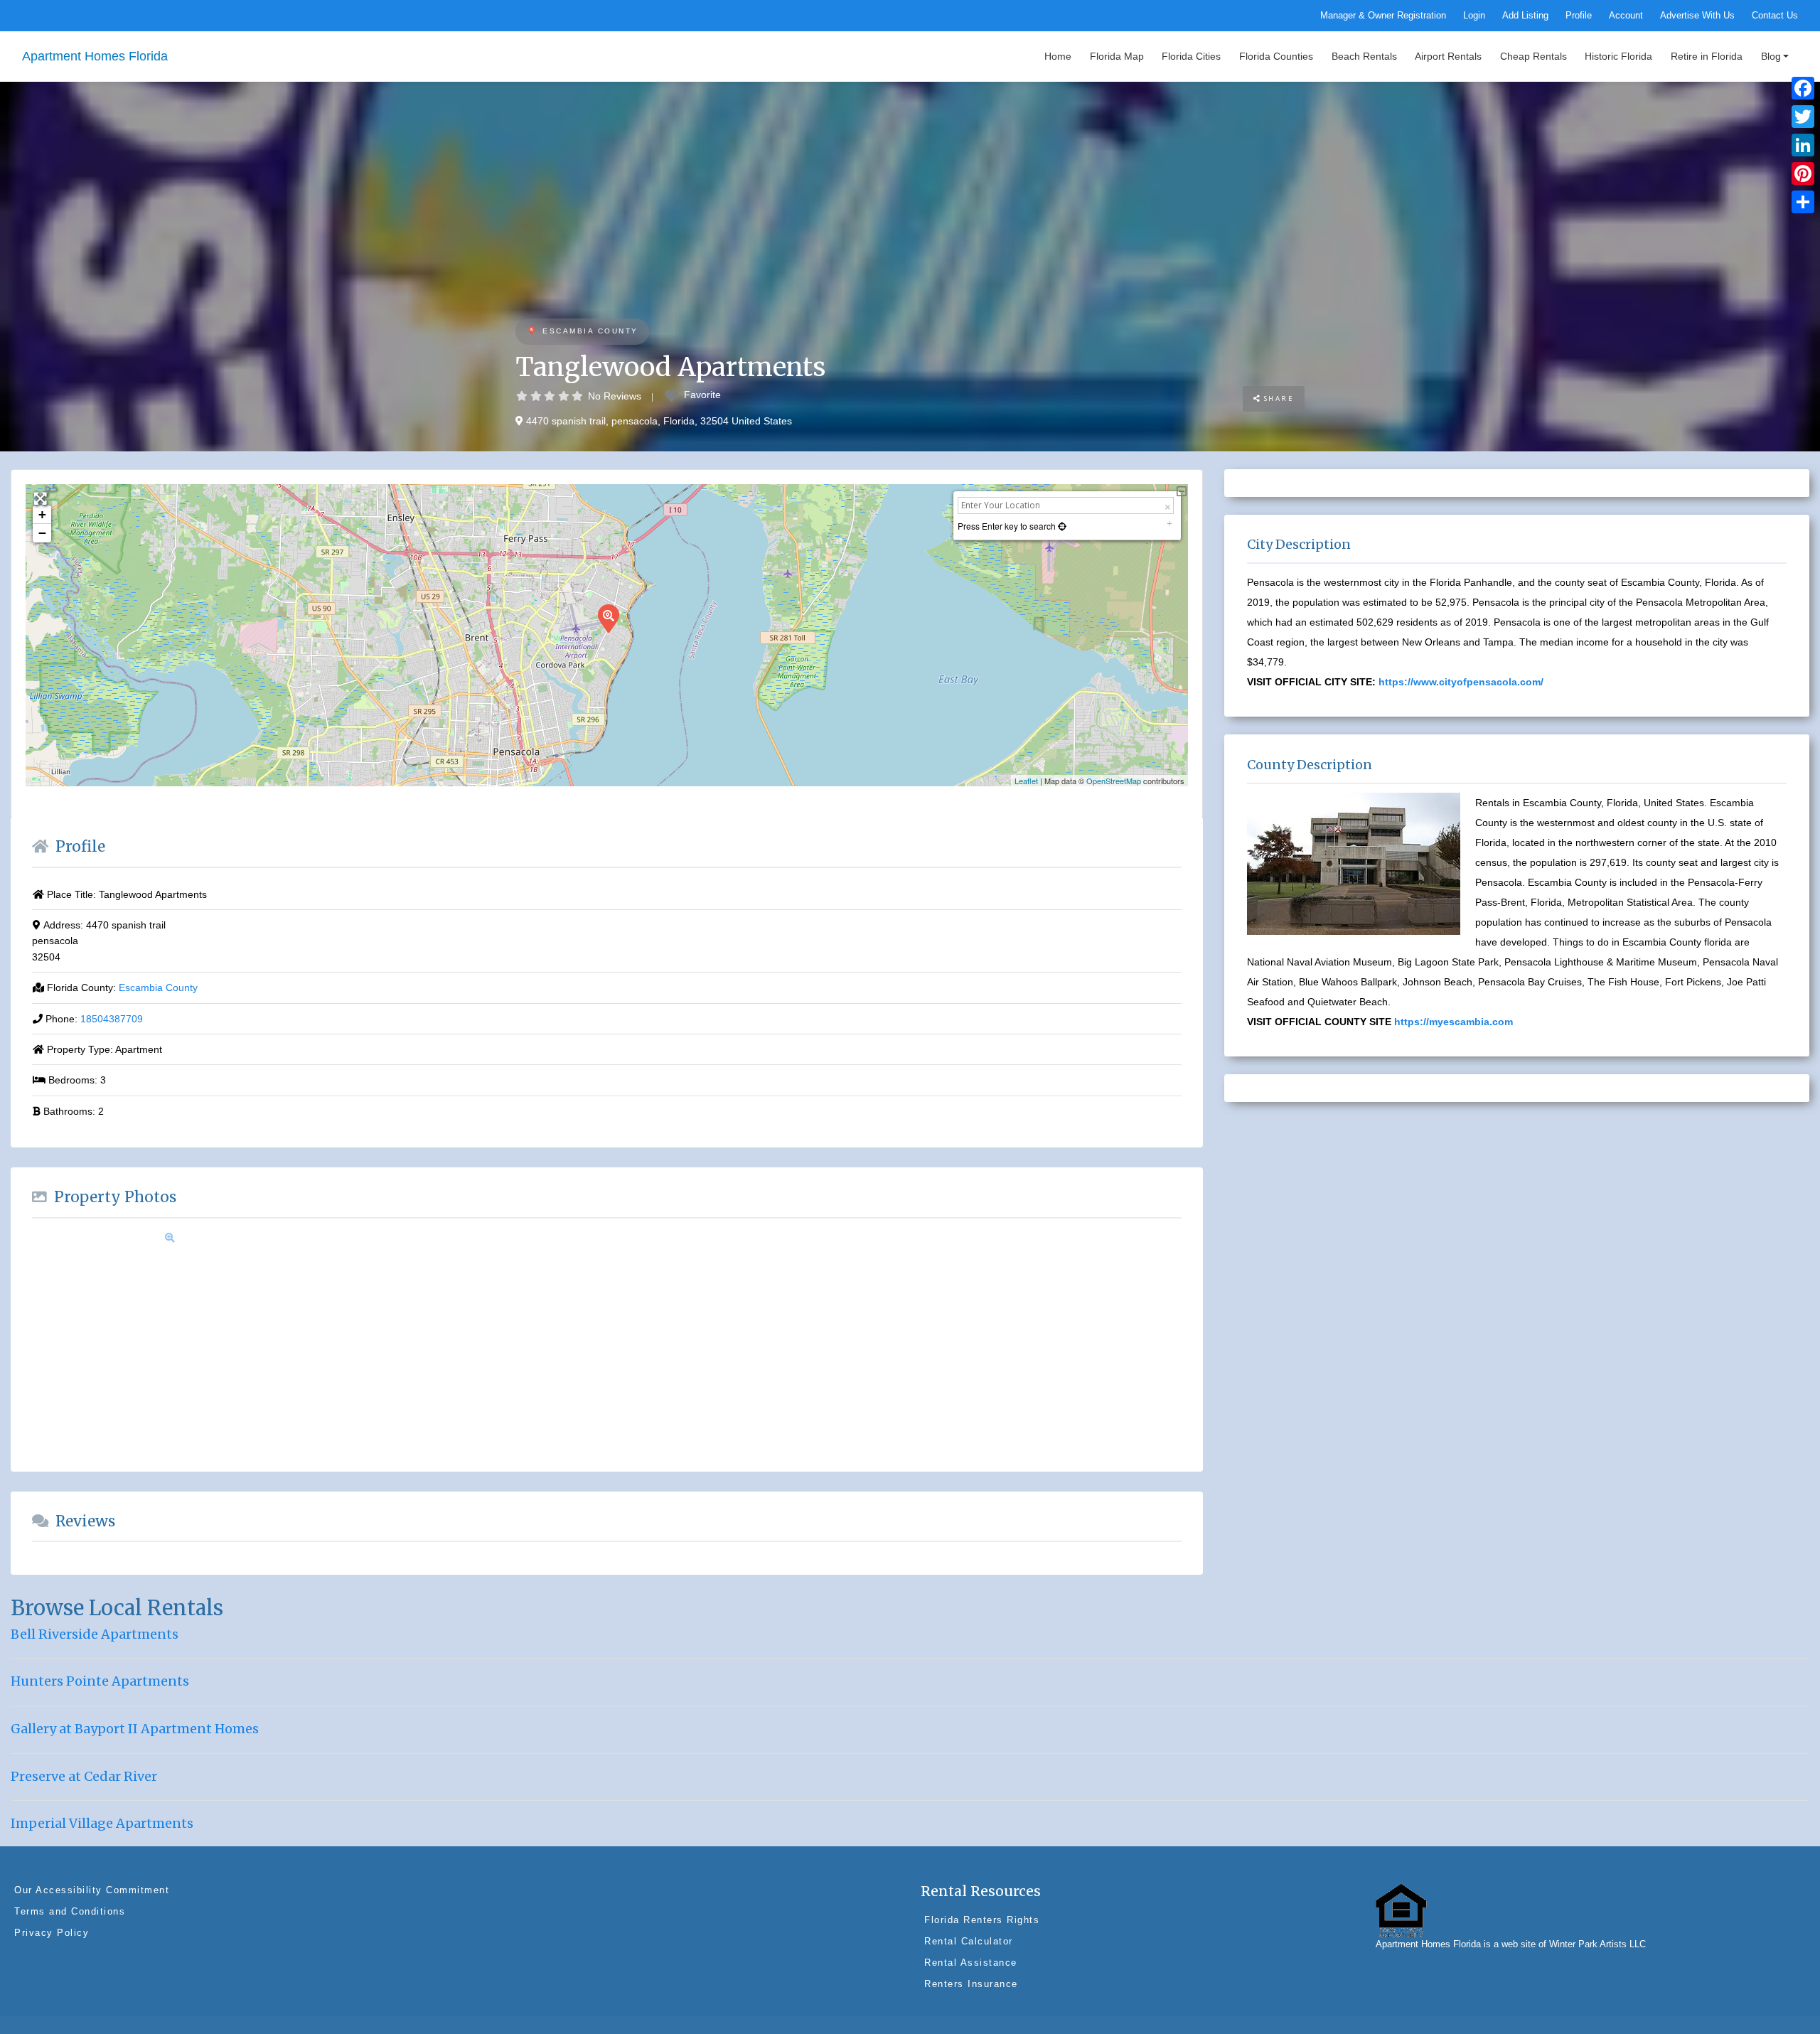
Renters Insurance (971, 1984)
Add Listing (1525, 16)
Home (1058, 56)
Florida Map (1117, 56)
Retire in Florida (1707, 56)
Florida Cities (1191, 56)
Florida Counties (1276, 56)
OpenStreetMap (1114, 781)
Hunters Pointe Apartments (100, 1681)
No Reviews (615, 396)
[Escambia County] (531, 332)
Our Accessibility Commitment (92, 1890)
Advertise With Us (1697, 16)
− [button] (42, 533)
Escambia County (590, 331)
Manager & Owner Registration (1383, 16)
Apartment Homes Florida (95, 56)
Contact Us (1775, 16)
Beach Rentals (1364, 56)
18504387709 (112, 1019)
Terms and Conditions (70, 1911)
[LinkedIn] (1803, 145)
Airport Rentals (1448, 56)
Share (1277, 398)
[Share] (1803, 202)
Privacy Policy (52, 1933)
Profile (1579, 16)
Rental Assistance (971, 1963)
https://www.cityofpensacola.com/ (1461, 682)
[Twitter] (1803, 117)
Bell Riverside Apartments (95, 1634)
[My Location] (1061, 526)
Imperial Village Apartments (102, 1823)
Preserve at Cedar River (84, 1776)
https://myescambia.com (1454, 1022)
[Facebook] (1803, 88)
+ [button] (42, 514)
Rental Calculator (969, 1941)
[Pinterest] (1803, 173)
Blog (1771, 56)
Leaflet (1026, 781)
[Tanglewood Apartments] (608, 618)
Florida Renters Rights (982, 1920)
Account (1626, 16)
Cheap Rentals (1533, 56)
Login (1474, 16)
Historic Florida (1618, 56)
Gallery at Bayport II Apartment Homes (135, 1729)
